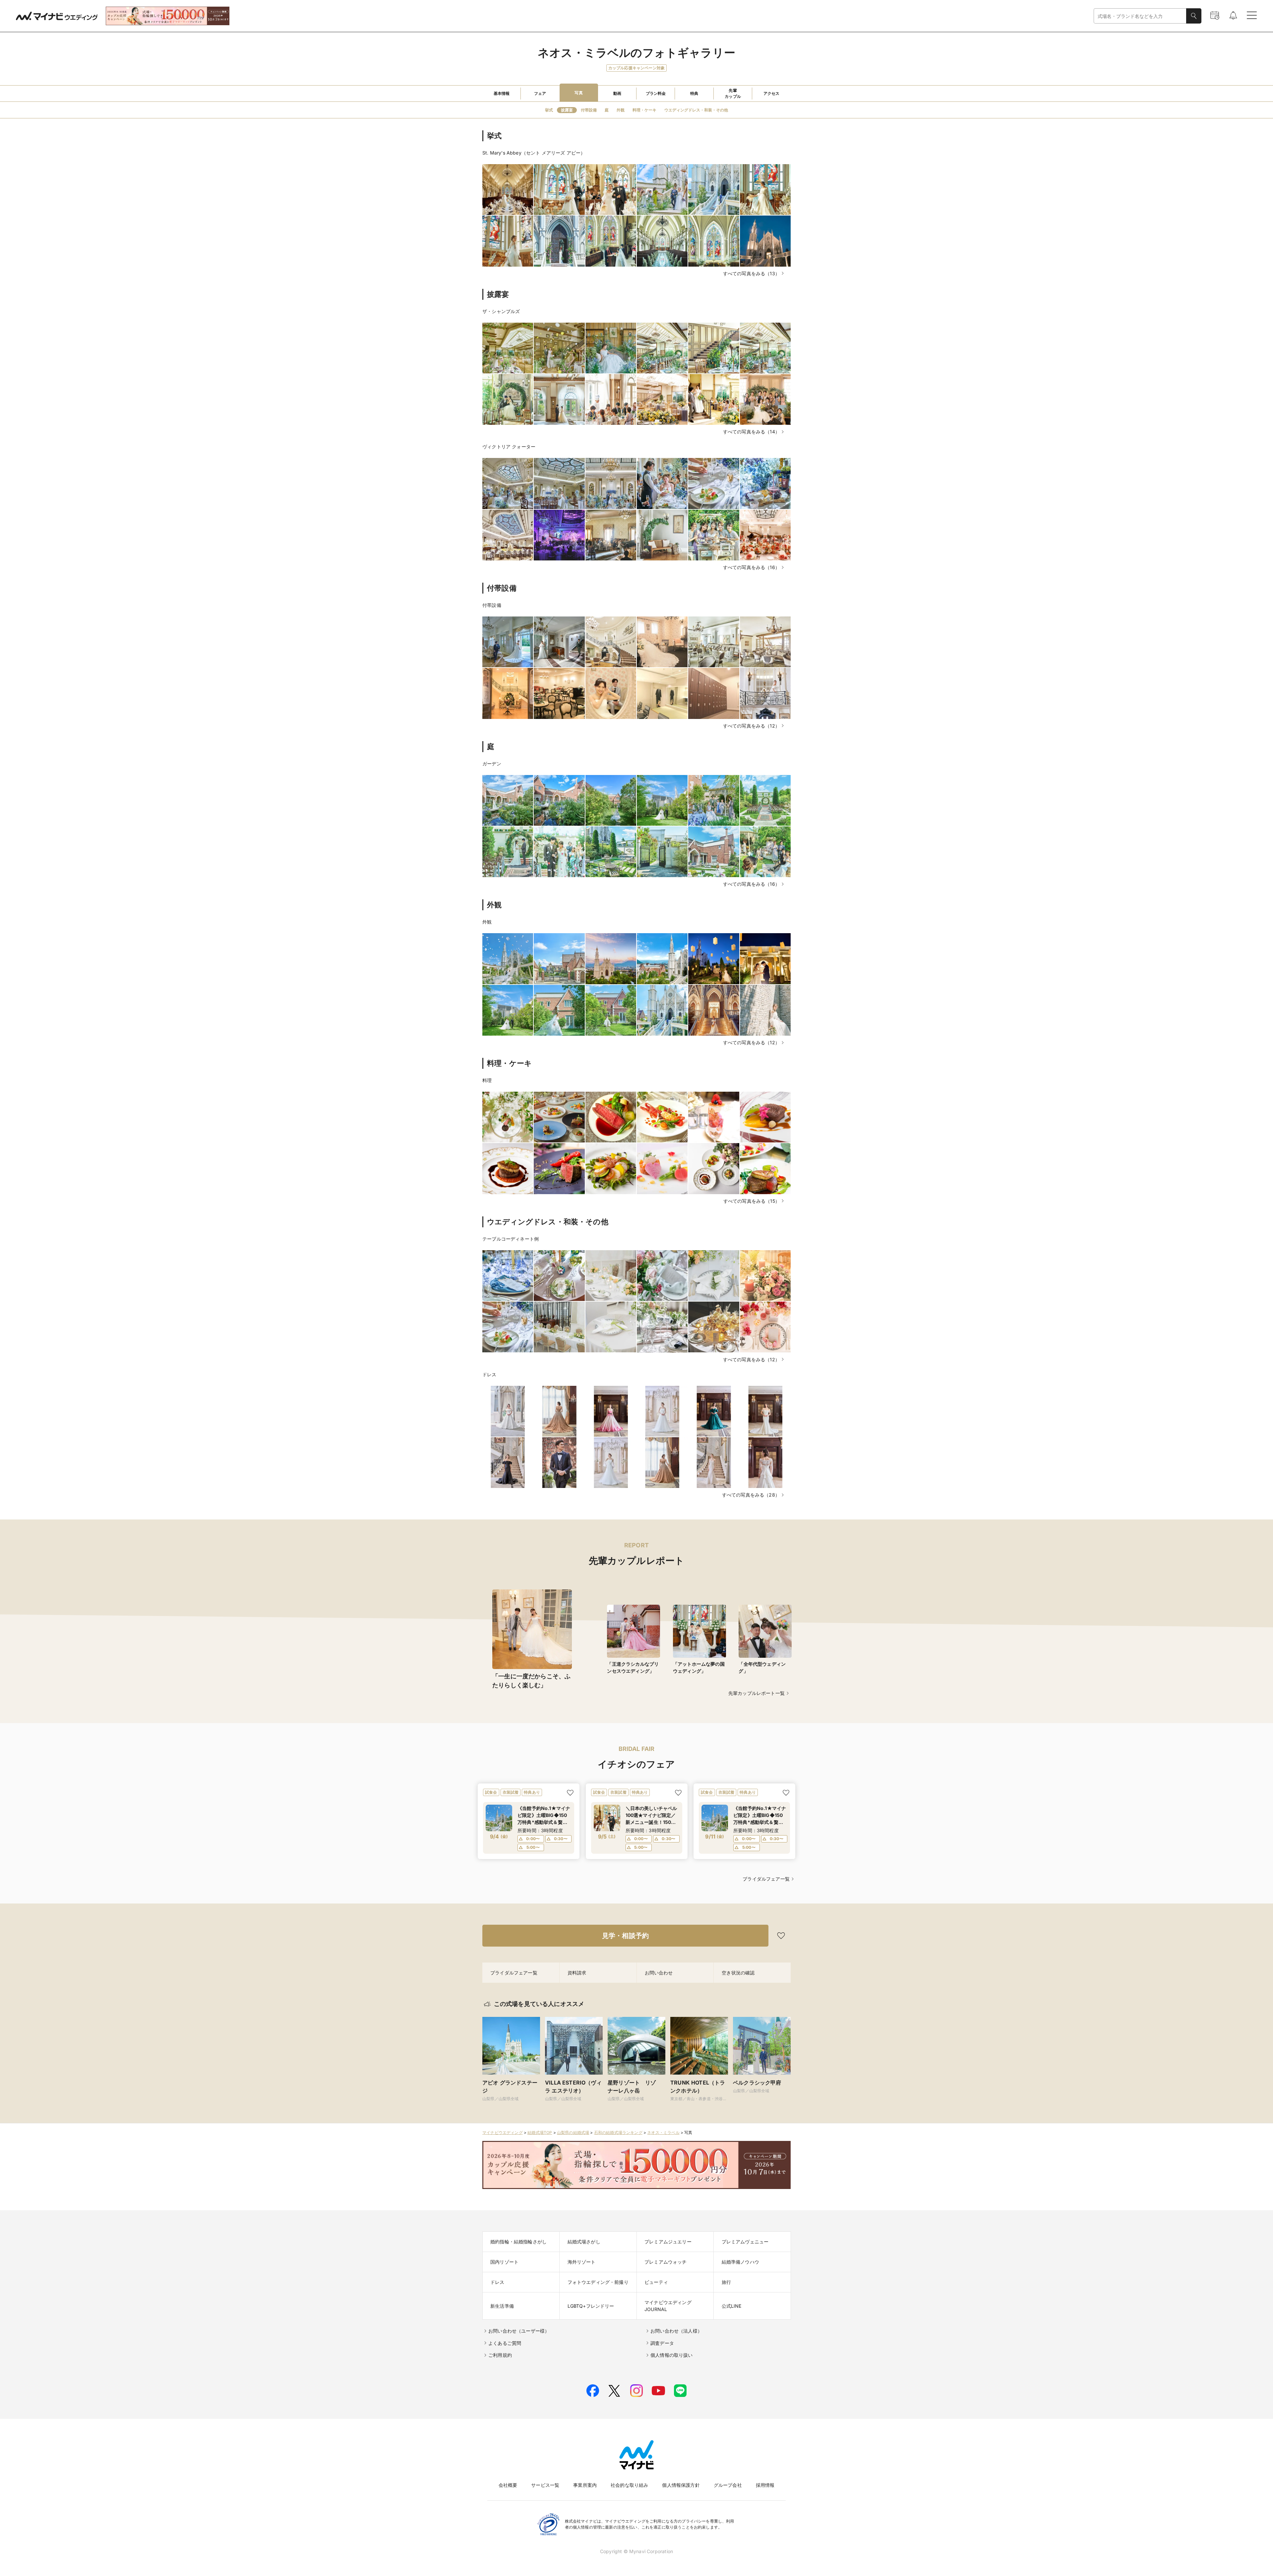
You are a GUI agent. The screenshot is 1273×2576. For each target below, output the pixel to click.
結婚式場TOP (540, 2132)
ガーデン (492, 764)
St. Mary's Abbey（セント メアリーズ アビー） (534, 153)
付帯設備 (492, 605)
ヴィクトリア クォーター (509, 447)
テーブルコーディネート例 (511, 1239)
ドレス (489, 1374)
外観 (487, 922)
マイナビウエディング (503, 2132)
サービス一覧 (545, 2485)
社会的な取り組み (629, 2485)
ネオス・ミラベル (663, 2132)
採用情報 (765, 2485)
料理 (487, 1080)
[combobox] (1140, 16)
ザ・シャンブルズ (501, 311)
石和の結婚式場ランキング (618, 2132)
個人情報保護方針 (681, 2485)
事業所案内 (585, 2485)
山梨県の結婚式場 (573, 2132)
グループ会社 (728, 2485)
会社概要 (508, 2485)
